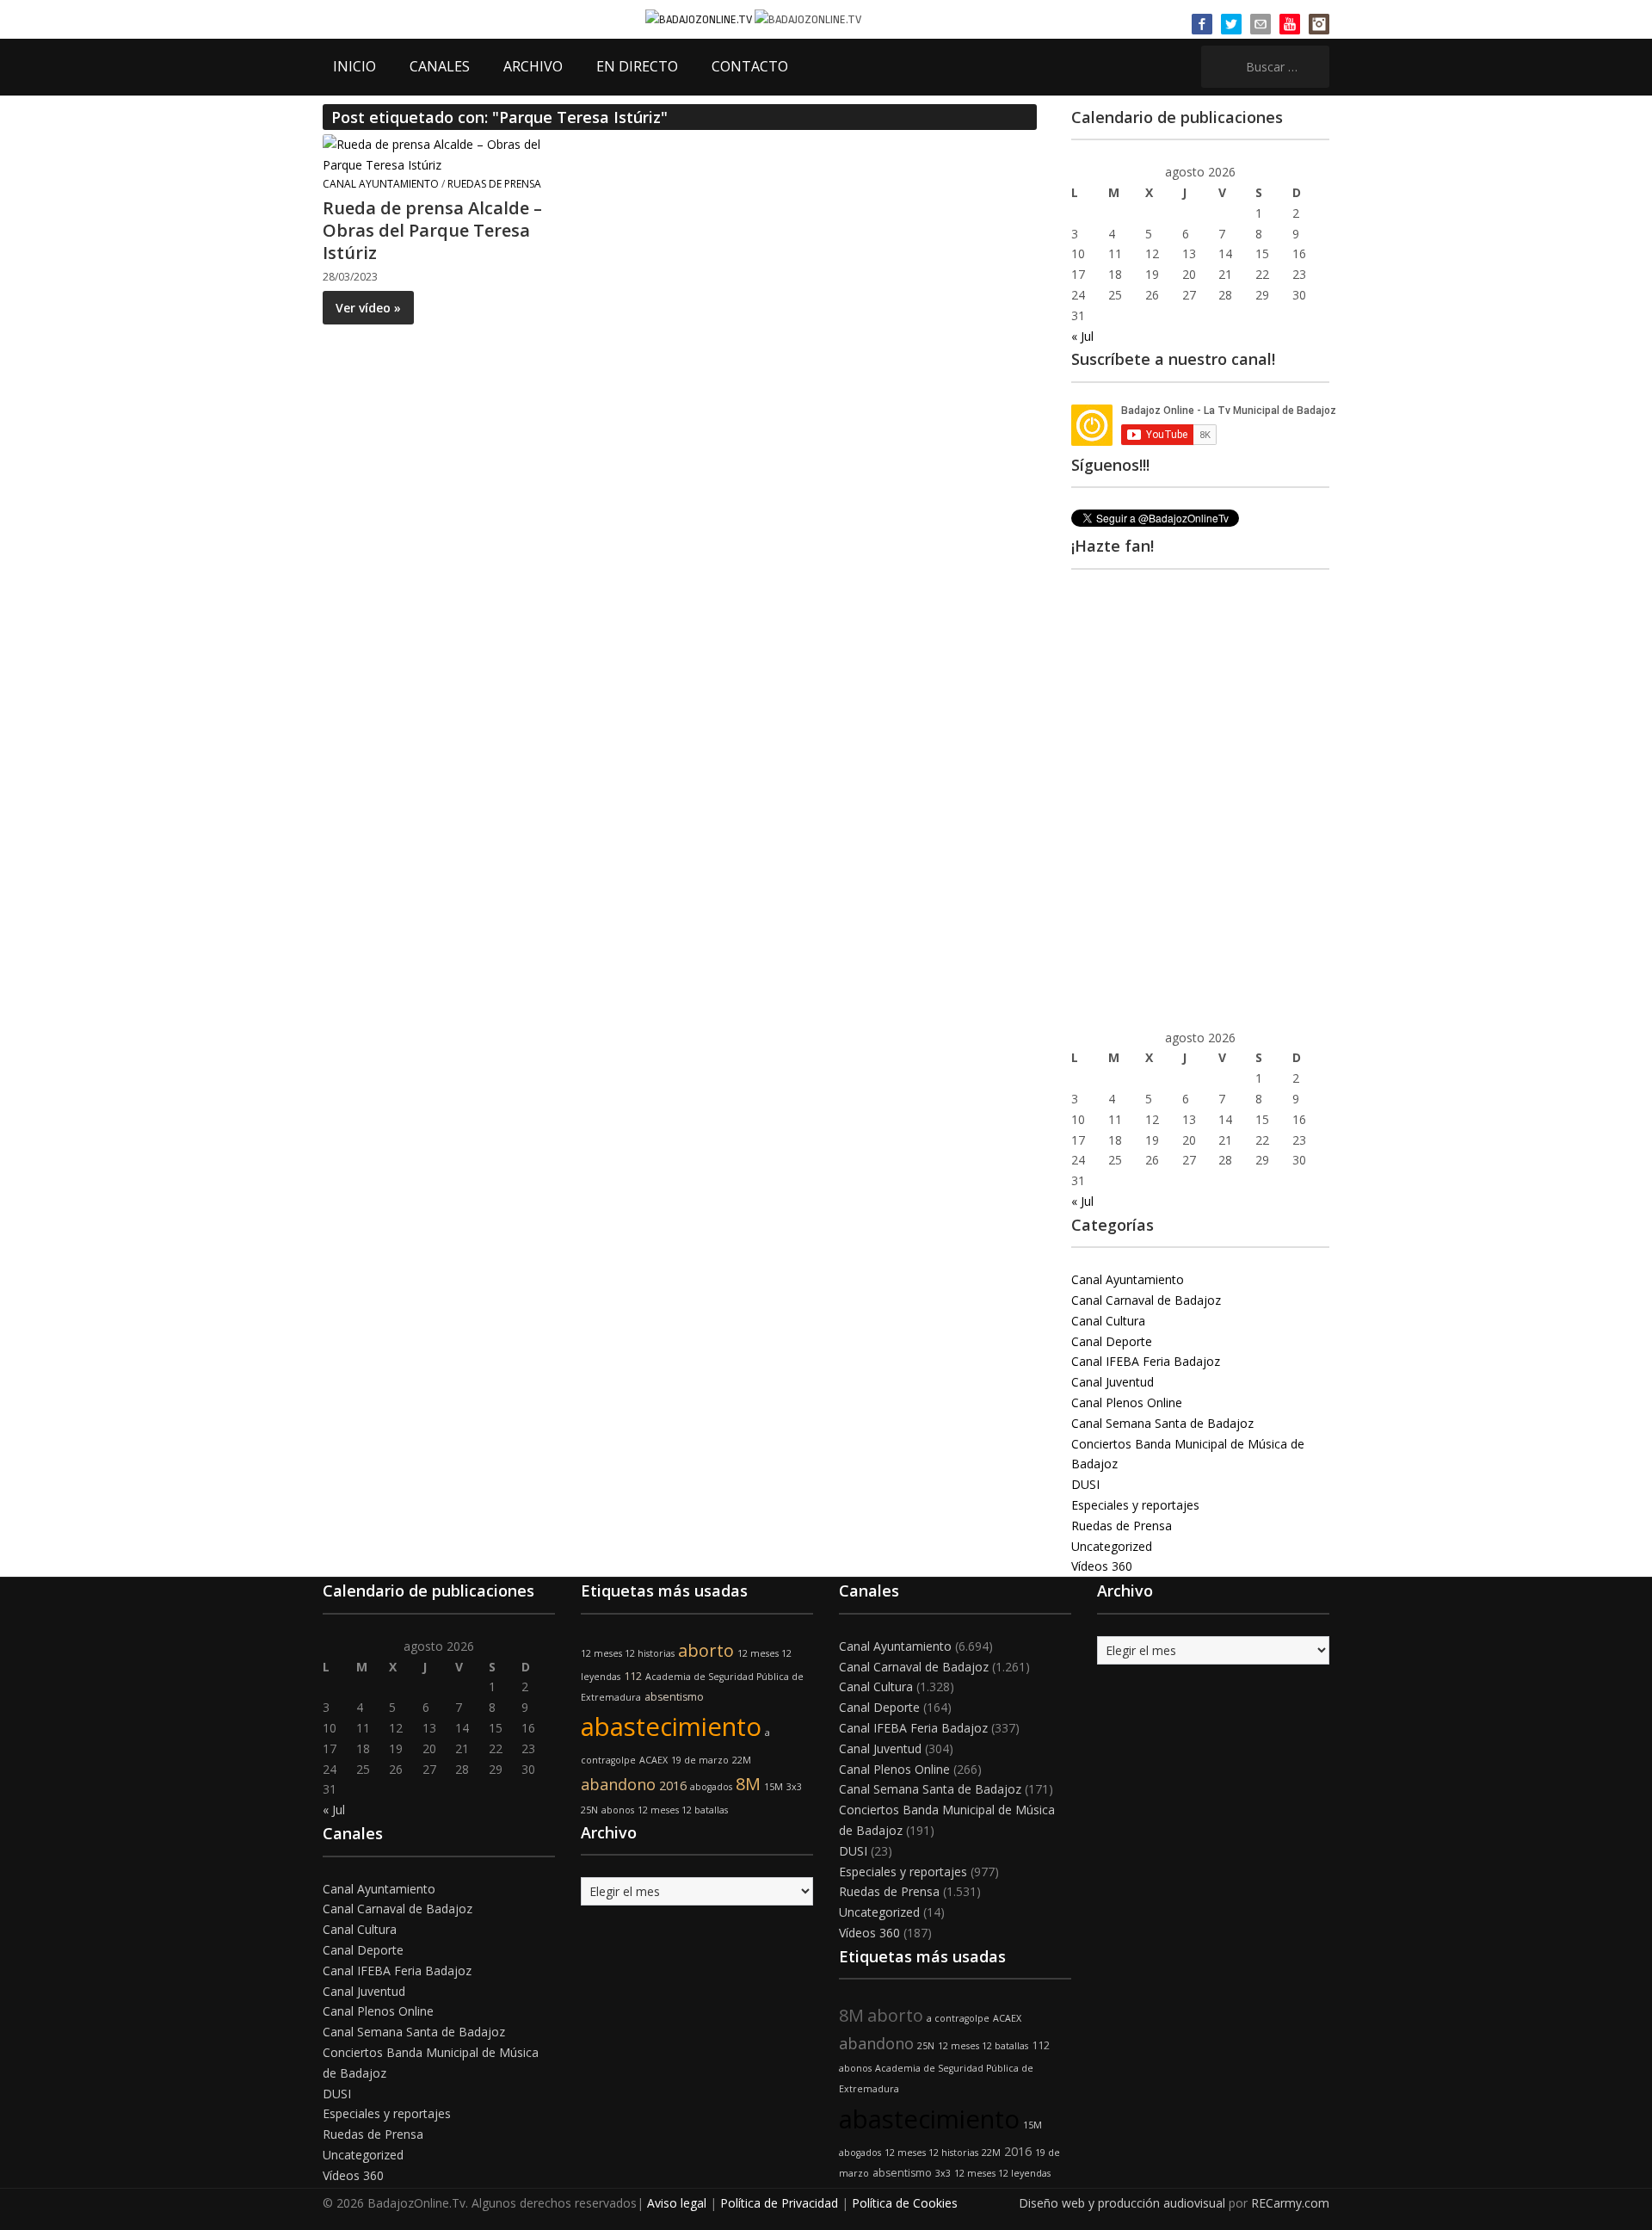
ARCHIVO (533, 66)
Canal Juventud (1113, 1382)
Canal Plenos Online (1127, 1402)
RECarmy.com (1290, 2203)
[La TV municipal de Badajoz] (700, 19)
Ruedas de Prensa (494, 184)
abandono (618, 1784)
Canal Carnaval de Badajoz (1146, 1300)
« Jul (1082, 336)
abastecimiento (671, 1727)
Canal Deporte (1112, 1341)
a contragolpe (958, 2018)
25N (589, 1810)
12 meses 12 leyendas (1002, 2173)
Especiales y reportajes (1135, 1505)
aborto (706, 1650)
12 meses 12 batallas (683, 1810)
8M (748, 1784)
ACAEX (653, 1760)
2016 (673, 1785)
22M (742, 1760)
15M (774, 1787)
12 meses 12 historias (628, 1653)
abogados (711, 1787)
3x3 (794, 1787)
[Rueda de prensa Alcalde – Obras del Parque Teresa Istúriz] (435, 154)
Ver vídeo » (368, 308)
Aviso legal (677, 2203)
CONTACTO (750, 66)
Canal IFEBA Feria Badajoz (1146, 1361)
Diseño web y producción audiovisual (1122, 2203)
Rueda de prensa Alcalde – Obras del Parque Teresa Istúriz (432, 230)
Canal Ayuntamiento (381, 184)
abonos (618, 1810)
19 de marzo (700, 1760)
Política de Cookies (905, 2203)
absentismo (674, 1697)
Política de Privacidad (779, 2203)
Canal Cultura (1108, 1321)
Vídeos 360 (1102, 1566)
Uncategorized (1112, 1546)
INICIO (354, 66)
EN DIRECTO (637, 66)
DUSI (1085, 1484)
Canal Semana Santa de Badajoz (1162, 1423)
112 (633, 1676)
